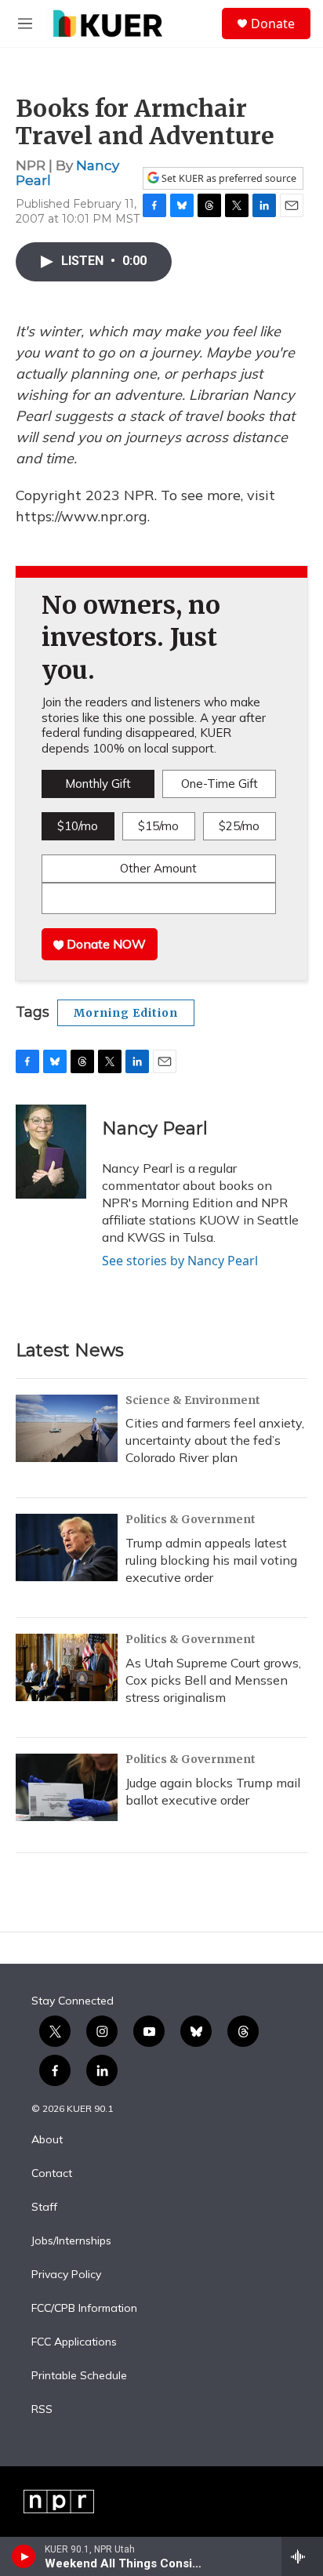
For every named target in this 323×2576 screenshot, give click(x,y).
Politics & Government (191, 1519)
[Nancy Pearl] (51, 1152)
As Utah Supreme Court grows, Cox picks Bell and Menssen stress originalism (213, 1680)
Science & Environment (193, 1400)
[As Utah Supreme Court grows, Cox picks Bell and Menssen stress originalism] (67, 1667)
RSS (42, 2410)
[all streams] (302, 2556)
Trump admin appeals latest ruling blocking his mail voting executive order (211, 1560)
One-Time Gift (220, 784)
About (47, 2140)
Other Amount (158, 868)
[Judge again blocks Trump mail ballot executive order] (67, 1787)
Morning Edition (126, 1013)
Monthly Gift (98, 784)
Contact (52, 2174)
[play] (24, 2556)
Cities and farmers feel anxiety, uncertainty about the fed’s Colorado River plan (215, 1440)
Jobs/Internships (71, 2241)
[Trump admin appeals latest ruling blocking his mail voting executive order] (67, 1547)
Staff (44, 2208)
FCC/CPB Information (84, 2309)
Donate (273, 24)
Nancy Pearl (155, 1128)
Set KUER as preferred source (228, 178)
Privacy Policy (66, 2275)
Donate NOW (105, 944)
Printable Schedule (79, 2376)
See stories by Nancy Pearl (180, 1261)
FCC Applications (74, 2342)
